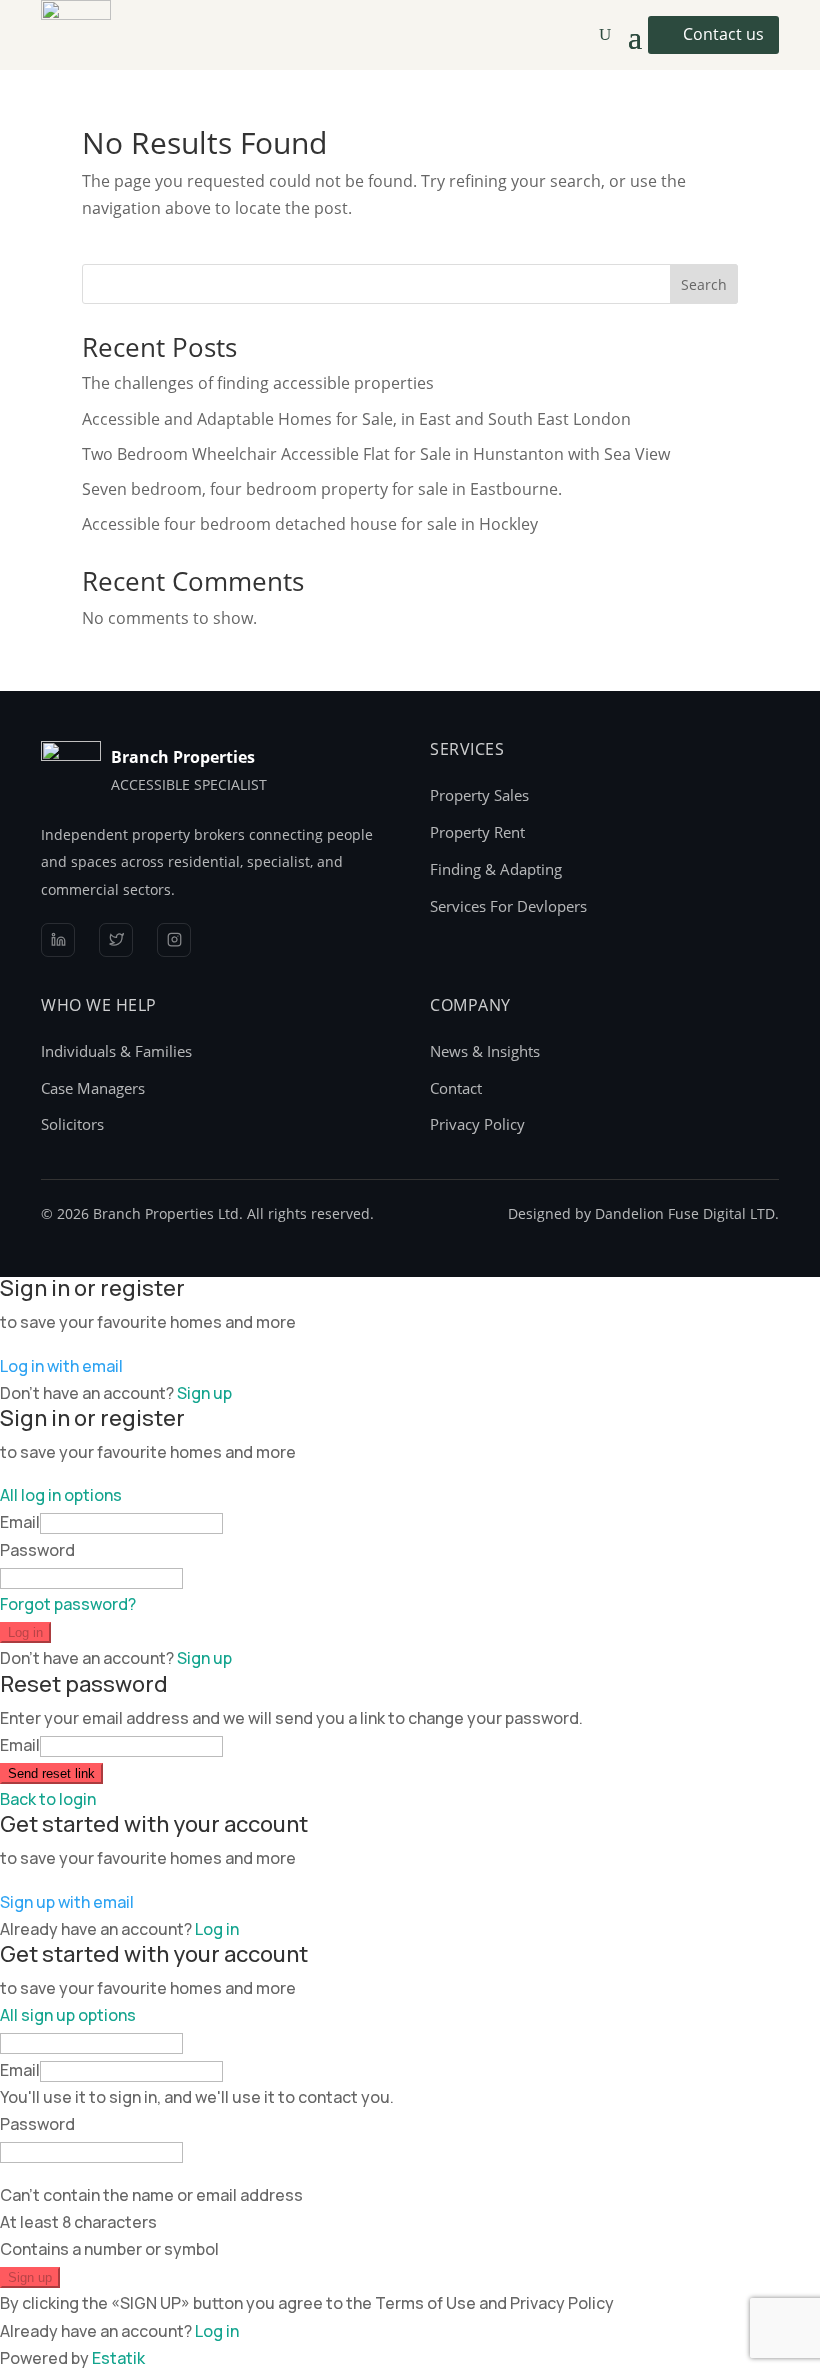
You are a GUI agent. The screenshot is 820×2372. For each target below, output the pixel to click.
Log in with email (61, 1366)
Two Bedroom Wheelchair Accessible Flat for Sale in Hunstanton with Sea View (376, 454)
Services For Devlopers (508, 906)
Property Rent (477, 832)
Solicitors (72, 1124)
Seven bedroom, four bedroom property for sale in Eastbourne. (322, 489)
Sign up (204, 1393)
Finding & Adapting (496, 869)
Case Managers (93, 1088)
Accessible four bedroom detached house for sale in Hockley (310, 524)
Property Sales (479, 795)
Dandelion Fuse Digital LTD (685, 1213)
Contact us (723, 34)
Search (704, 284)
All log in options (61, 1495)
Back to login (48, 1799)
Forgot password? (68, 1604)
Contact (456, 1088)
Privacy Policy (477, 1124)
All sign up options (68, 2015)
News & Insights (485, 1051)
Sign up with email (67, 1902)
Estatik (118, 2358)
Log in (25, 1632)
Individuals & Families (116, 1051)
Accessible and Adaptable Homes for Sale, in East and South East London (356, 419)
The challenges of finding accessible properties (258, 383)
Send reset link (51, 1773)
